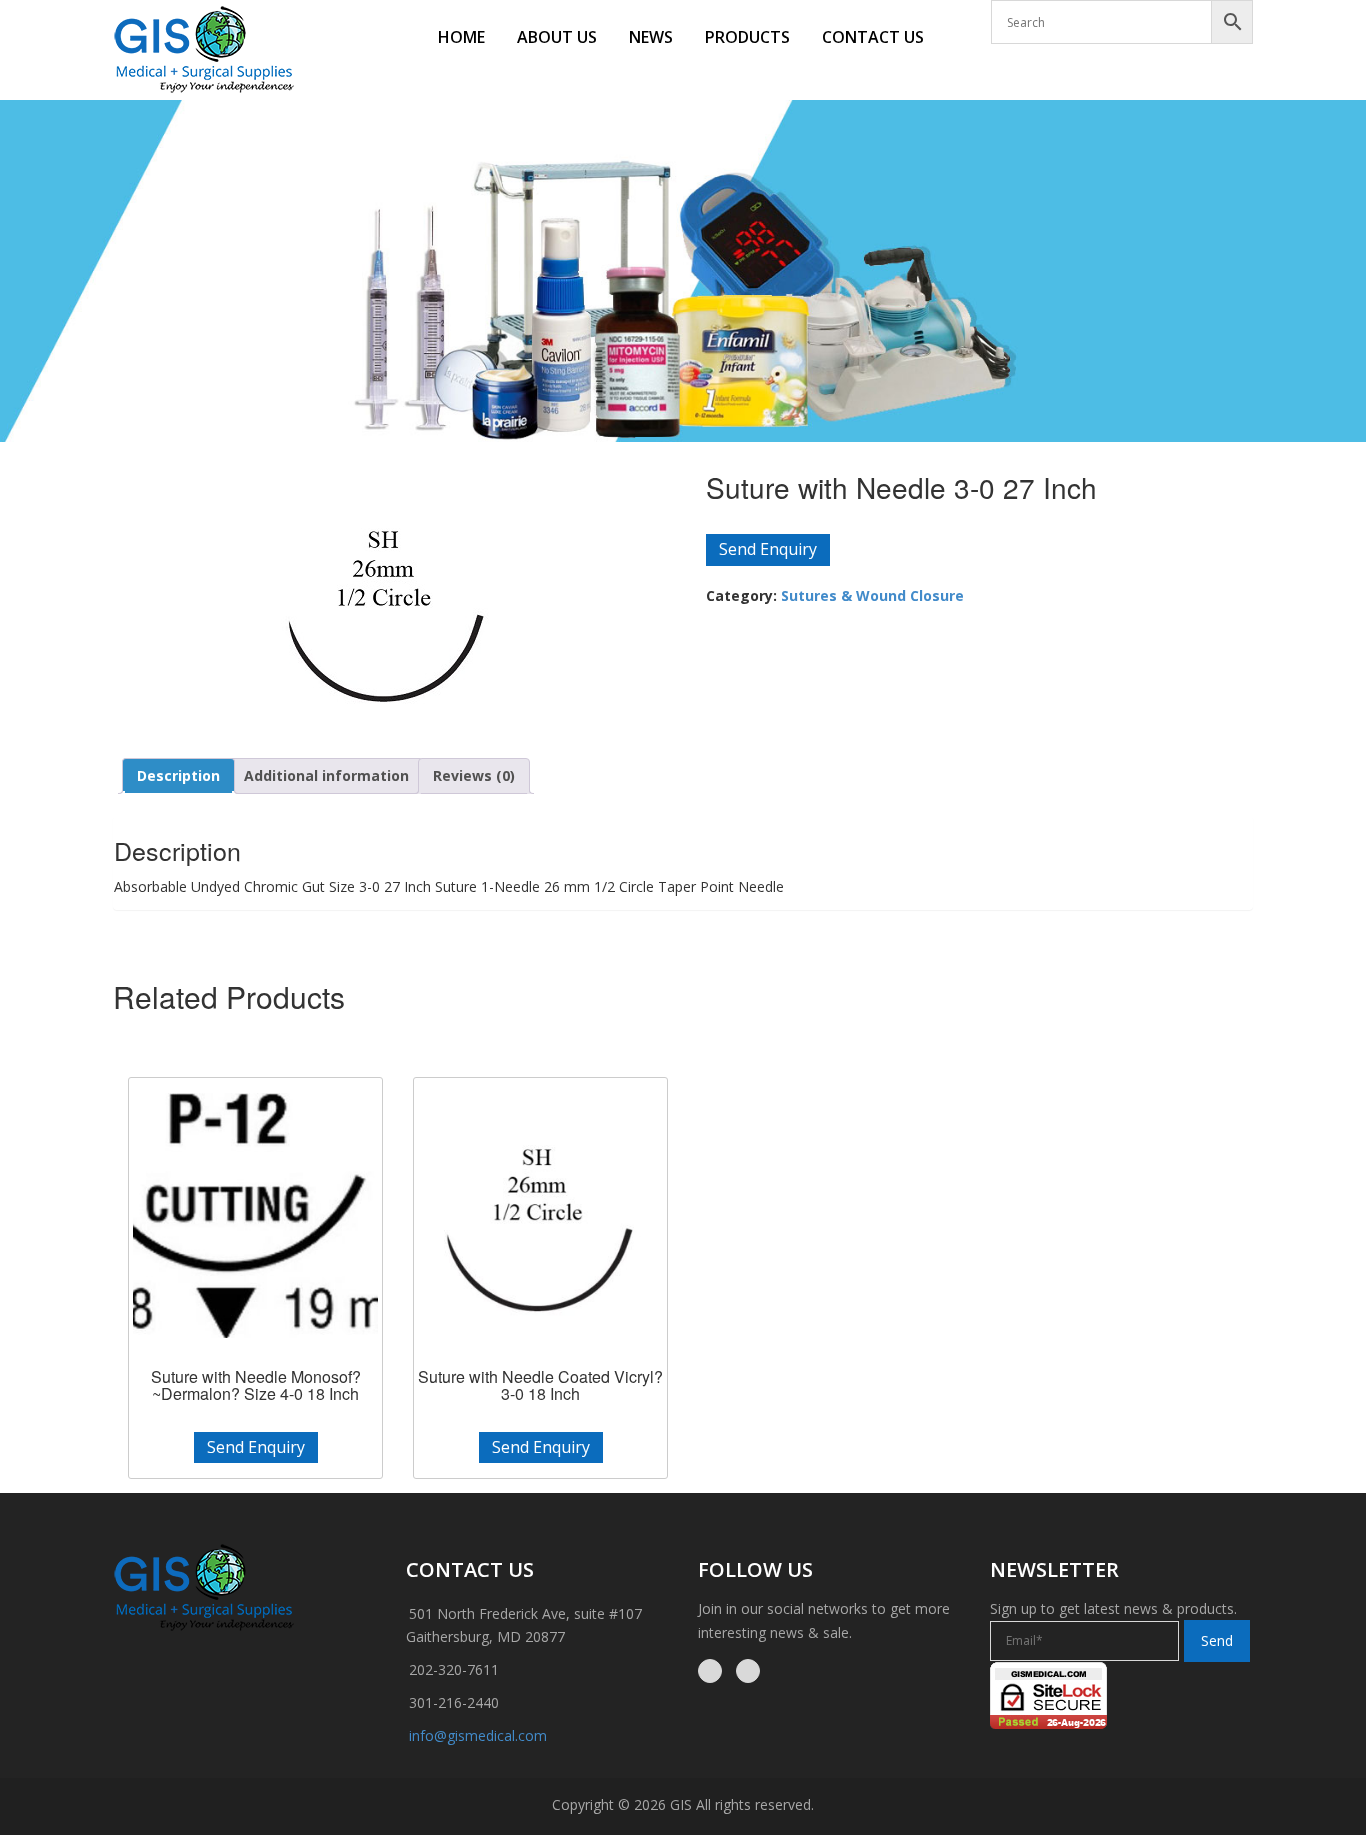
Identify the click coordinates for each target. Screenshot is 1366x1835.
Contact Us (873, 37)
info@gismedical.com (478, 1735)
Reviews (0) (474, 775)
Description (178, 775)
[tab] (178, 776)
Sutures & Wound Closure (872, 595)
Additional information (326, 775)
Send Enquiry (768, 549)
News (651, 37)
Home (461, 37)
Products (747, 37)
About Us (557, 37)
